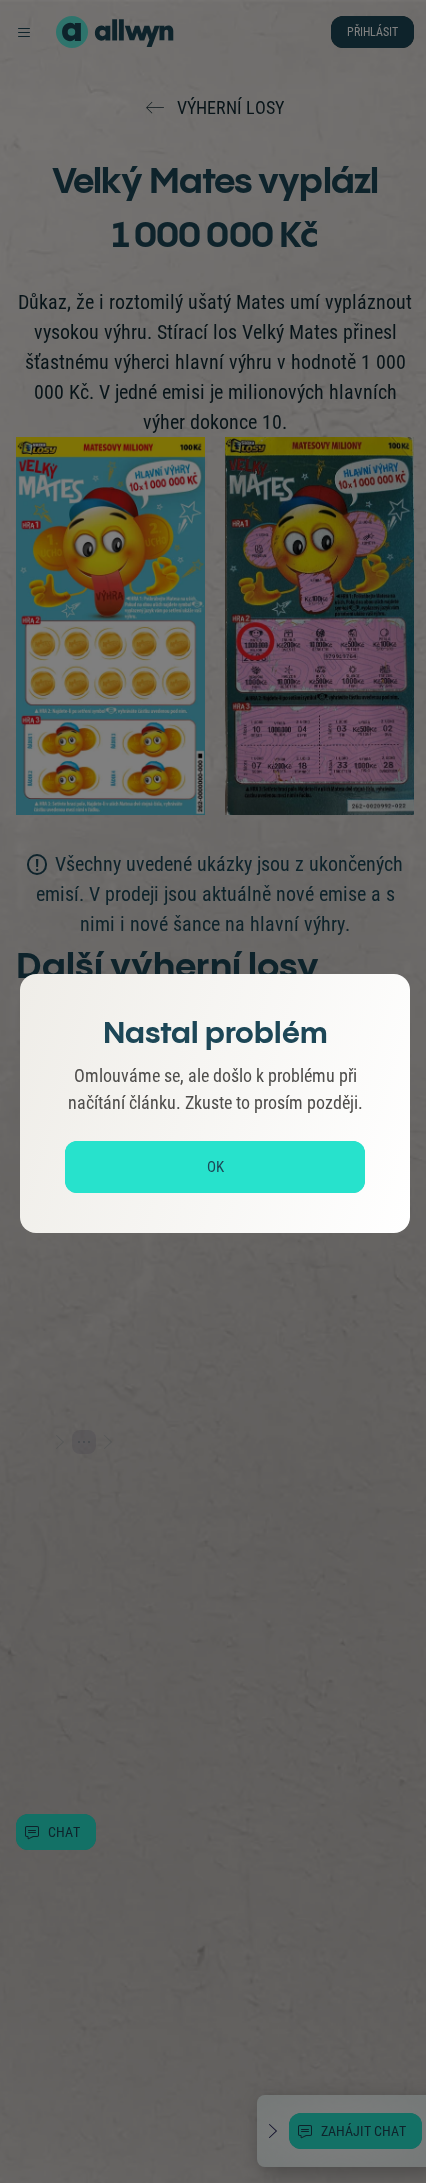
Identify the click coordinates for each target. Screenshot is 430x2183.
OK (215, 1167)
